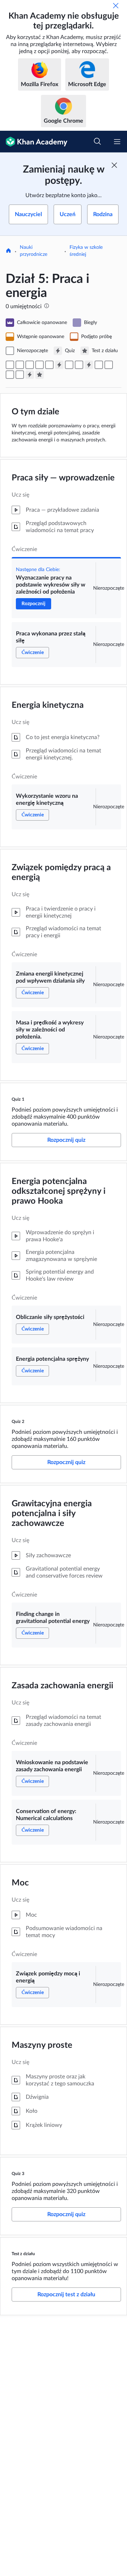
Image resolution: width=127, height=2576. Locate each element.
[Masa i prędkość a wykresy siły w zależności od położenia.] (49, 365)
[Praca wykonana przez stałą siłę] (20, 365)
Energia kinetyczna (48, 705)
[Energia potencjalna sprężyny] (79, 365)
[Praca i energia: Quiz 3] (30, 375)
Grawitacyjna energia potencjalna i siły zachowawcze (52, 1514)
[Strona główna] (8, 251)
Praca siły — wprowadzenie (63, 478)
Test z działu (23, 2254)
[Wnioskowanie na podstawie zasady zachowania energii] (109, 365)
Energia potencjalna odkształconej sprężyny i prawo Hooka (59, 1191)
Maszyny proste (42, 2045)
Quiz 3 (18, 2174)
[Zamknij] (116, 6)
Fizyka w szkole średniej (86, 251)
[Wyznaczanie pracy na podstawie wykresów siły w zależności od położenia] (10, 365)
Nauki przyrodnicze (34, 251)
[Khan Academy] (34, 142)
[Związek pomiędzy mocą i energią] (20, 375)
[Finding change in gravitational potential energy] (99, 365)
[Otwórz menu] (117, 142)
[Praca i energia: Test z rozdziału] (40, 375)
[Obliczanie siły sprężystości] (69, 365)
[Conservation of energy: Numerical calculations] (10, 375)
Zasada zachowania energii (62, 1686)
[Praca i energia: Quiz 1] (59, 365)
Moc (20, 1883)
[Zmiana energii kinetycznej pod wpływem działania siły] (40, 365)
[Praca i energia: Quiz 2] (89, 365)
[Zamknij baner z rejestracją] (114, 165)
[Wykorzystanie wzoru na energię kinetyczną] (30, 365)
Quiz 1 (18, 1099)
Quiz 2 (18, 1422)
